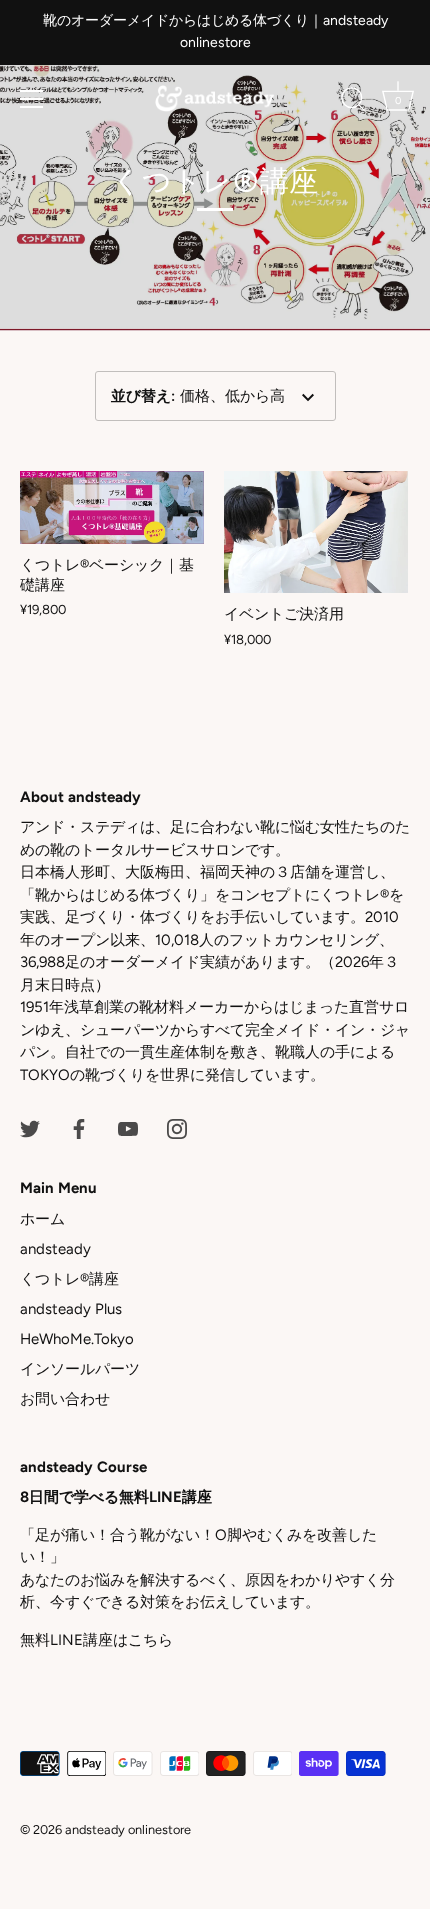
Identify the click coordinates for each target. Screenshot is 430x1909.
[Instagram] (177, 1127)
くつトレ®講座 (69, 1279)
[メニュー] (32, 99)
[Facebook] (79, 1127)
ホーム (42, 1219)
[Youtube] (128, 1127)
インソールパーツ (80, 1369)
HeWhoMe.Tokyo (77, 1339)
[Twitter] (30, 1127)
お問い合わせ (65, 1399)
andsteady (55, 1249)
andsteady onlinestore (128, 1829)
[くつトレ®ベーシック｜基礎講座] (112, 507)
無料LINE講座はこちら (96, 1640)
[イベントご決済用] (316, 532)
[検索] (353, 102)
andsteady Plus (71, 1309)
